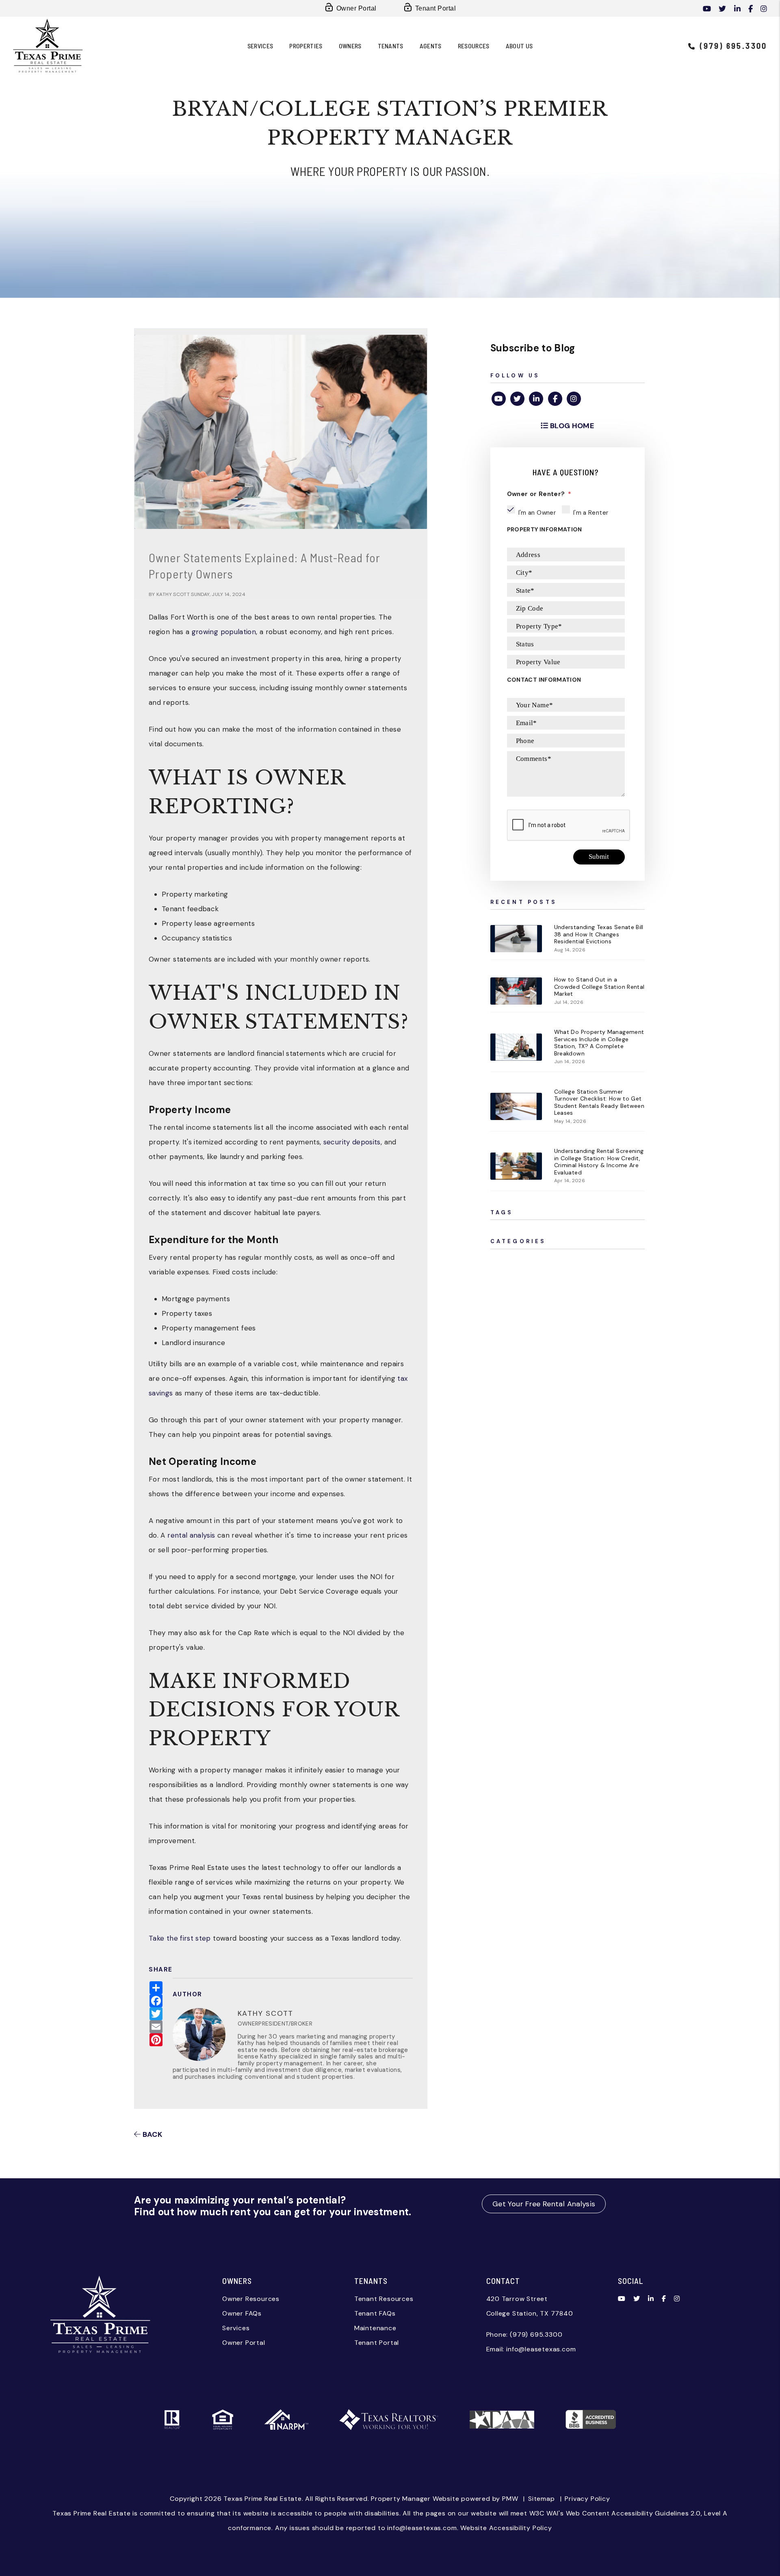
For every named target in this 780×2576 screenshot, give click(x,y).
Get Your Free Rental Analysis (544, 2204)
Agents (431, 46)
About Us (519, 46)
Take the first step (180, 1938)
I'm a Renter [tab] (591, 513)
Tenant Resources (384, 2299)
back (152, 2134)
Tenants (391, 46)
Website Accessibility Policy (506, 2528)
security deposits (352, 1142)
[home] (48, 45)
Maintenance (375, 2328)
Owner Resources (251, 2299)
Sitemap (542, 2499)
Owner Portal (356, 8)
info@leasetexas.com (541, 2349)
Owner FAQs (242, 2313)
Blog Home (571, 426)
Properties (306, 46)
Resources (474, 46)
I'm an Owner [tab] (537, 513)
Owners (350, 46)
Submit (599, 857)
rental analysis (191, 1535)
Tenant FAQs (375, 2313)
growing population (224, 632)
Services (260, 46)
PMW (510, 2499)
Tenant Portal (435, 8)
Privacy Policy (587, 2499)
